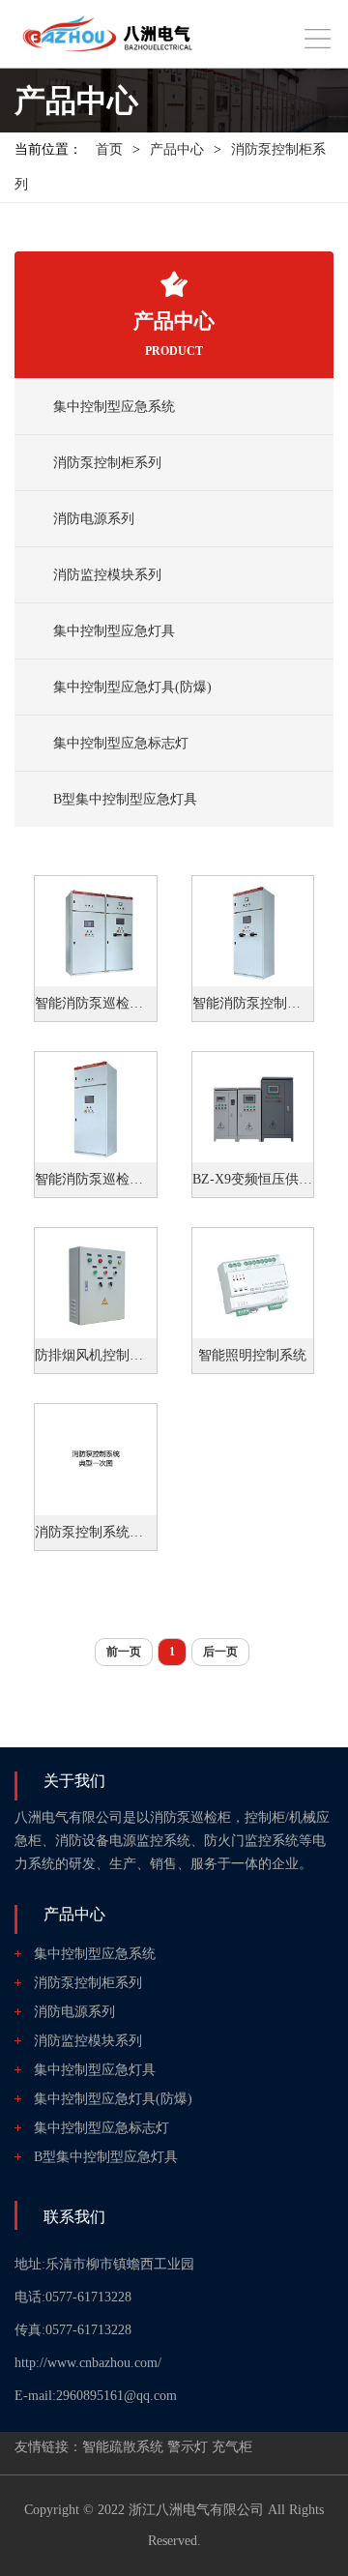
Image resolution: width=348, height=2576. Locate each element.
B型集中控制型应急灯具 (125, 799)
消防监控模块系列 (107, 575)
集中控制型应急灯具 (114, 631)
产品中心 (177, 149)
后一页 (220, 1652)
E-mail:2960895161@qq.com (96, 2396)
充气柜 (232, 2447)
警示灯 (188, 2447)
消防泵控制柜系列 (107, 463)
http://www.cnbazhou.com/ (88, 2363)
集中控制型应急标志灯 (121, 743)
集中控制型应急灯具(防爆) (132, 687)
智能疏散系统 (123, 2447)
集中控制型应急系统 (114, 407)
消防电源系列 (94, 519)
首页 (109, 149)
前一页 (124, 1652)
